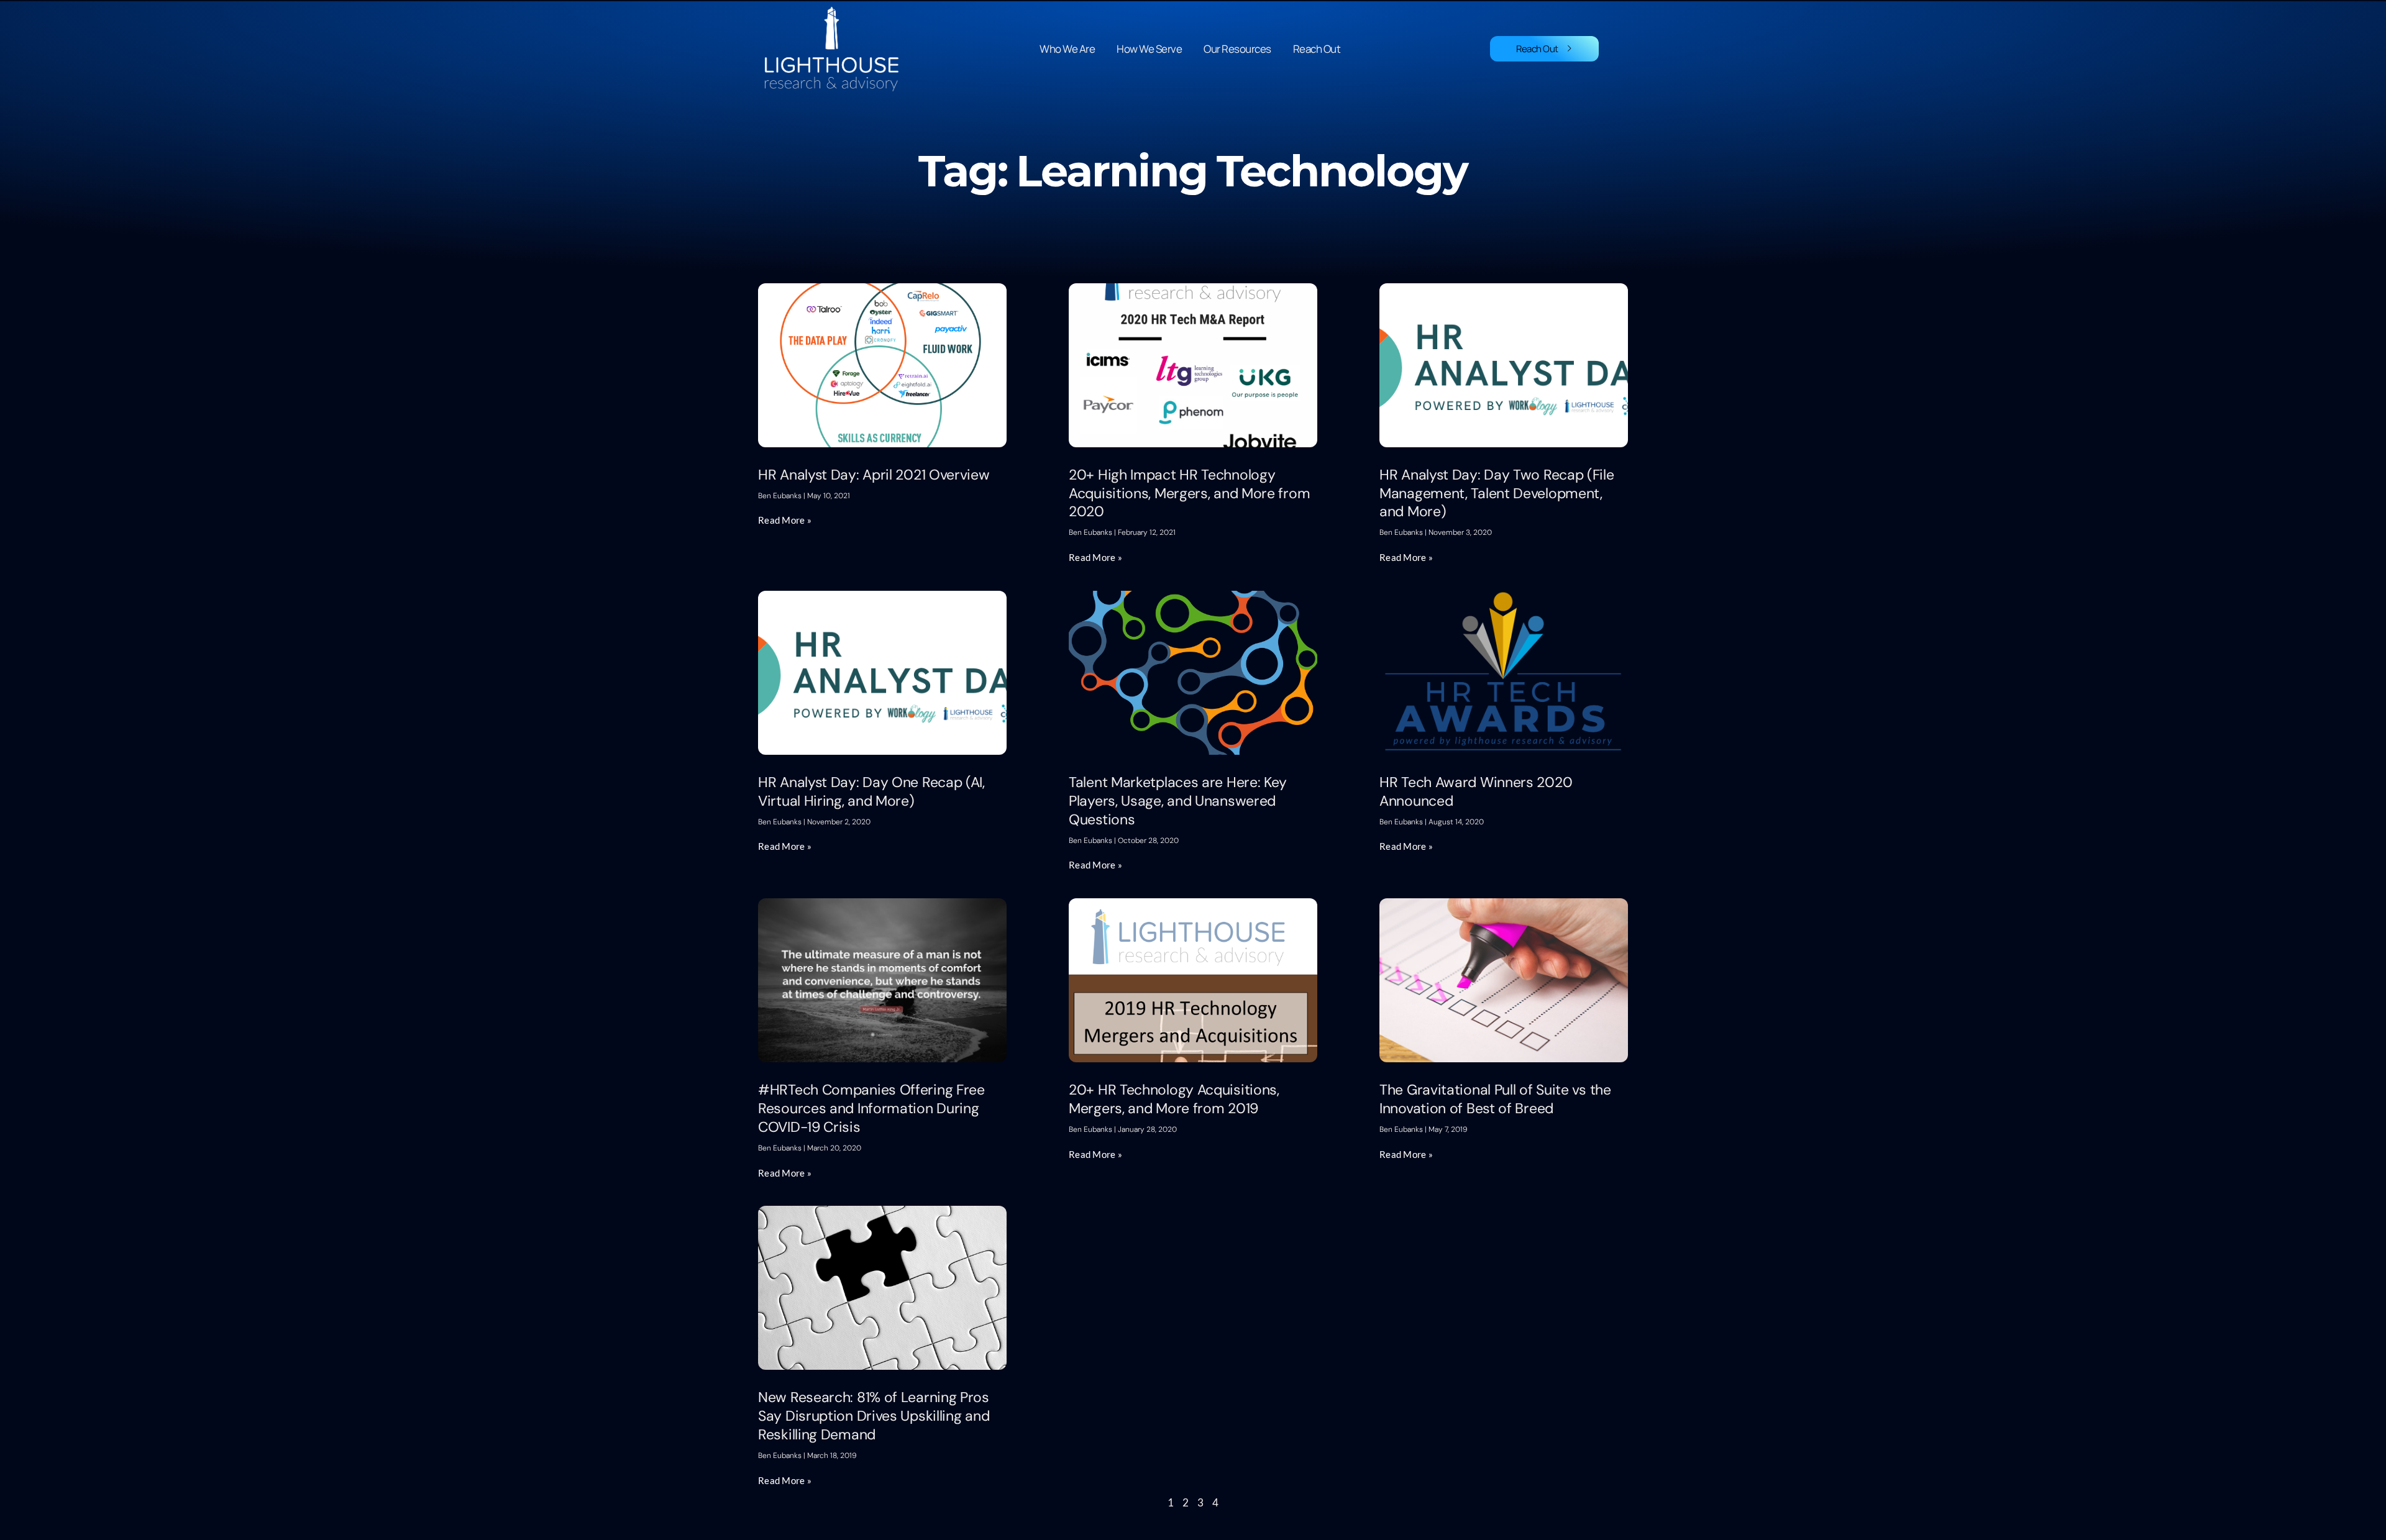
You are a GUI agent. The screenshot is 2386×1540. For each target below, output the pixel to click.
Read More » (785, 520)
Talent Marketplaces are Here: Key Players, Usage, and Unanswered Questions (1178, 801)
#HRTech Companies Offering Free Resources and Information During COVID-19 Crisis (871, 1108)
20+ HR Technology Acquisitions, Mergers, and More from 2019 (1174, 1099)
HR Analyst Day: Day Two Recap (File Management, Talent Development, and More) (1497, 493)
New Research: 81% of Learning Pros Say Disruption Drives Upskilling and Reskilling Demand (874, 1416)
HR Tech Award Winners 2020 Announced (1476, 791)
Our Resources (1237, 49)
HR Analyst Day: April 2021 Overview (874, 475)
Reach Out (1317, 49)
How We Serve (1149, 49)
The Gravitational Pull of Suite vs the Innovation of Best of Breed (1495, 1099)
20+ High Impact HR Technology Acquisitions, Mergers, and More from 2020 (1189, 493)
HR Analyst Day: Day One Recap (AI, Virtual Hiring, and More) (871, 791)
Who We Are (1067, 49)
